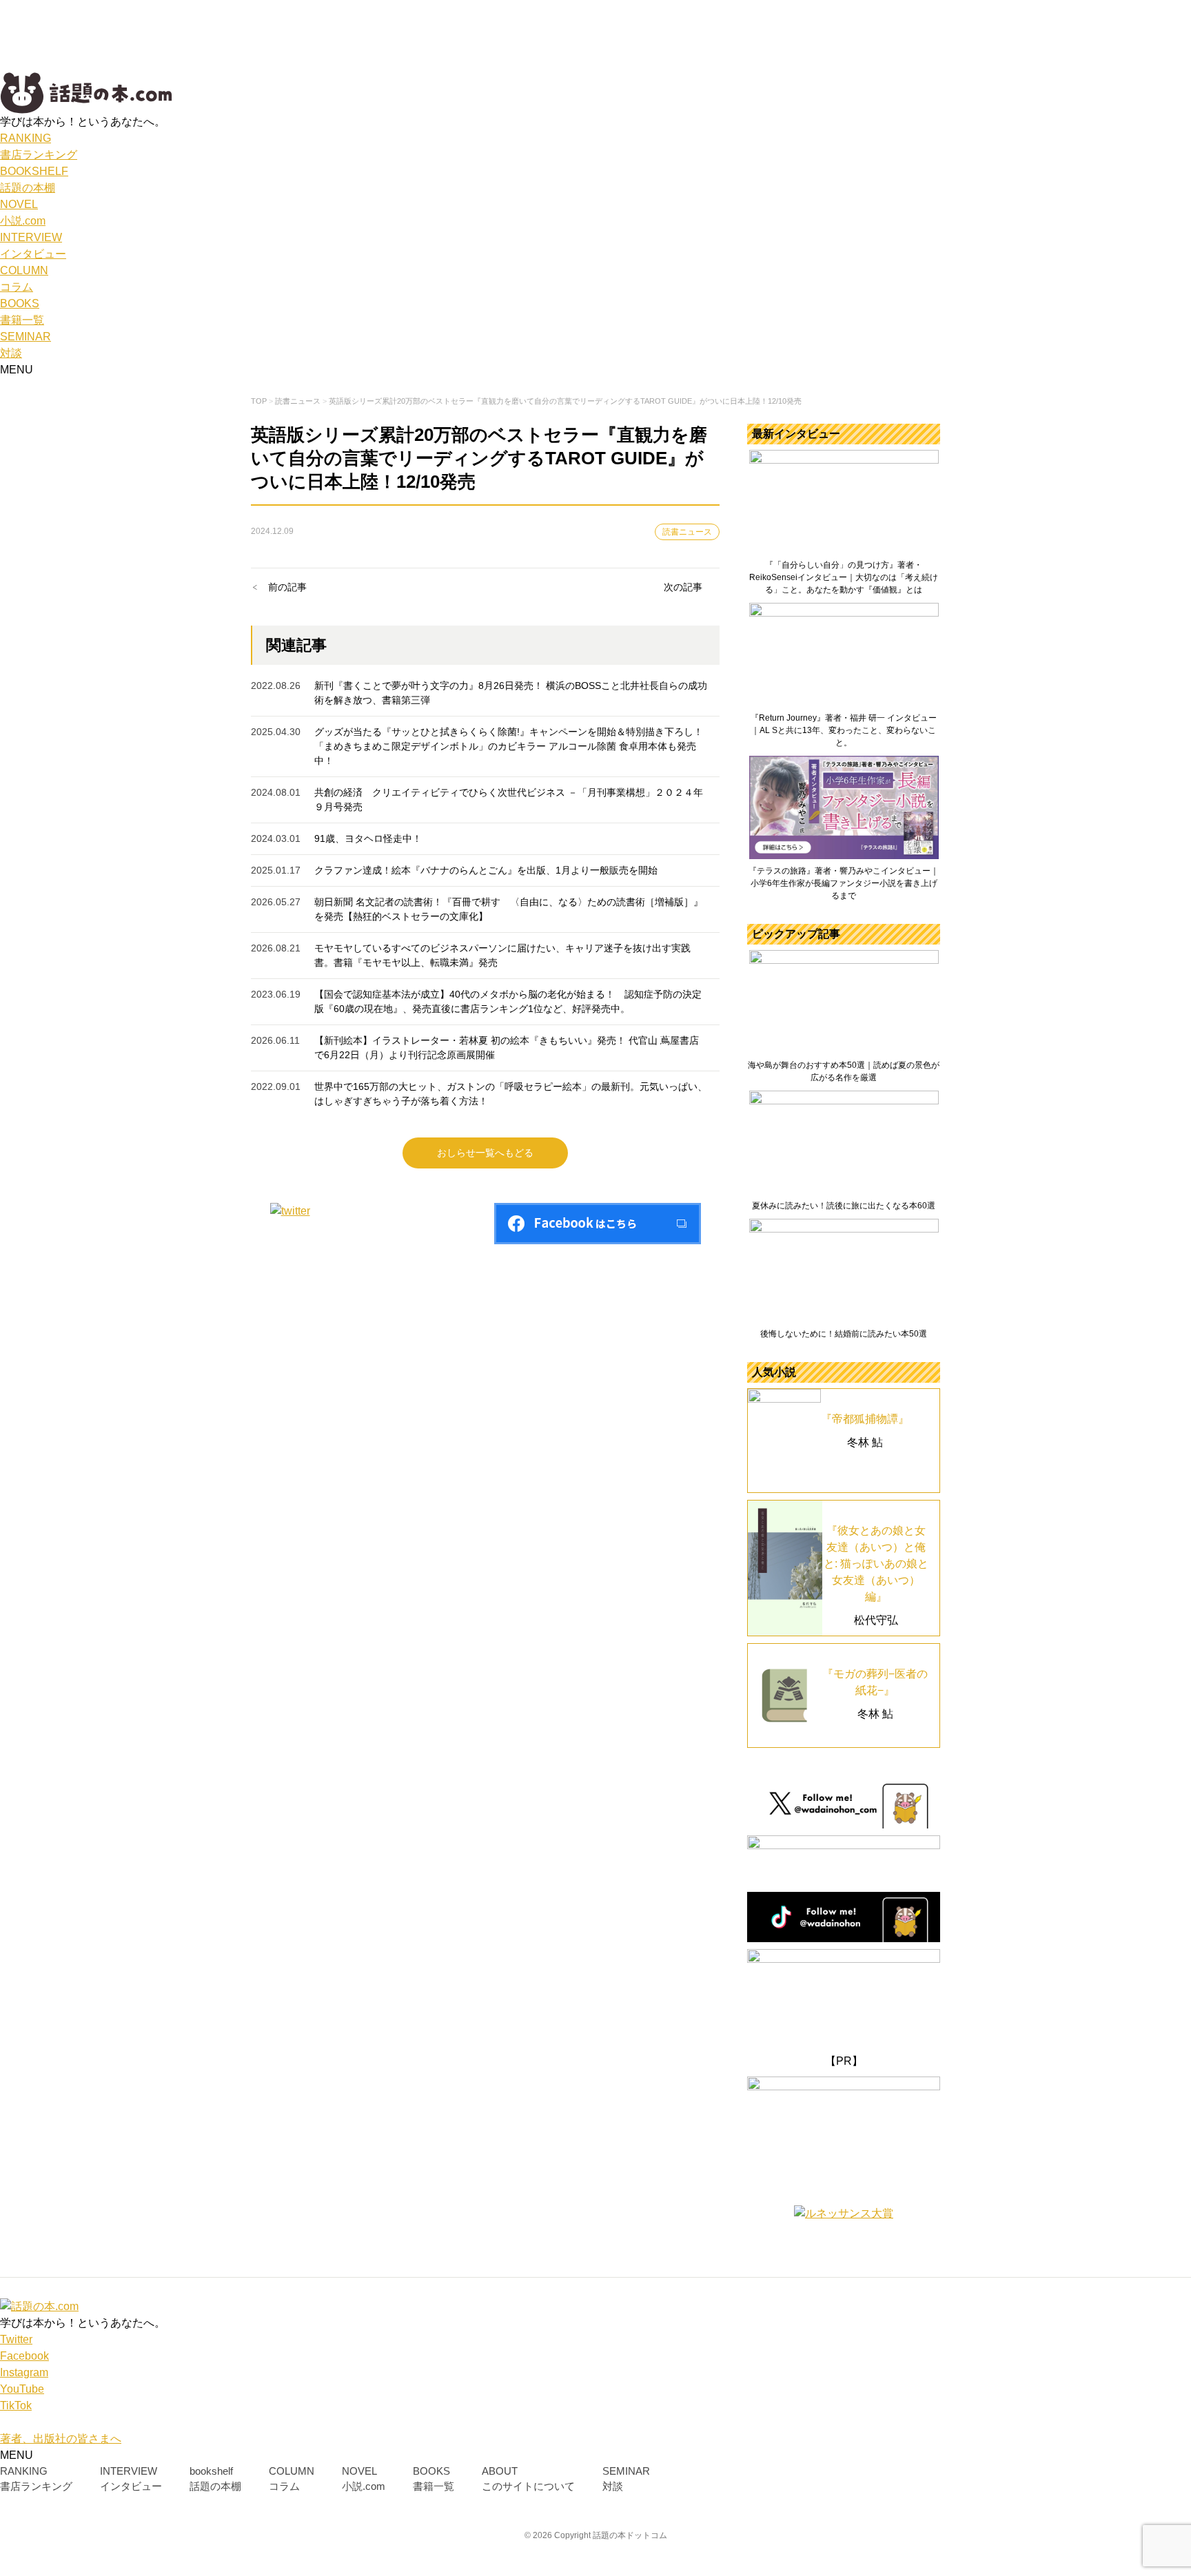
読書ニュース (687, 532)
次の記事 (683, 587)
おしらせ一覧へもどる (485, 1153)
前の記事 (287, 587)
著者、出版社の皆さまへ (61, 2439)
